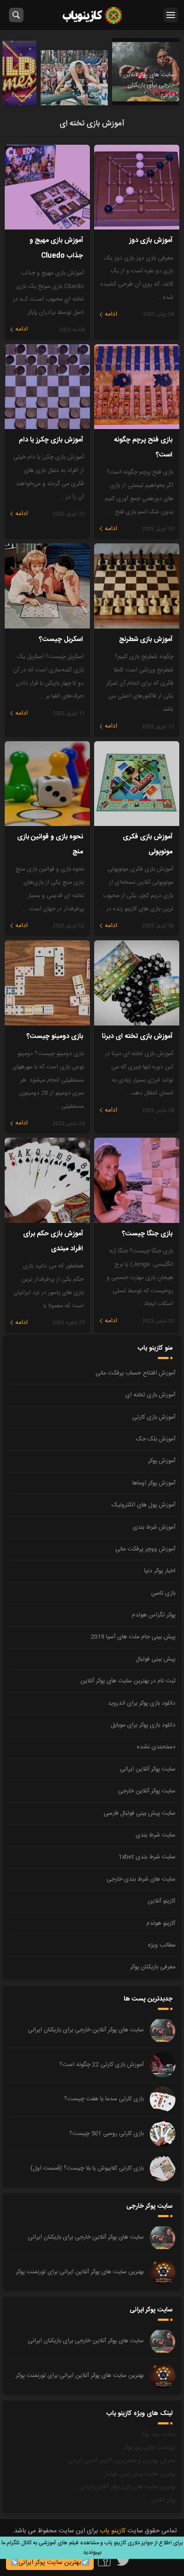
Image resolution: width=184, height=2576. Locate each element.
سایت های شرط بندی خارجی (141, 1879)
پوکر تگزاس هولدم (154, 1615)
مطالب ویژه (162, 1945)
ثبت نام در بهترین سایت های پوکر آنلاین (128, 1681)
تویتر (123, 2560)
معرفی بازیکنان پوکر (153, 1967)
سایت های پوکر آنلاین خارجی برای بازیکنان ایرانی (86, 2030)
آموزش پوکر (162, 1461)
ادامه (111, 314)
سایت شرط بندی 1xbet (147, 1857)
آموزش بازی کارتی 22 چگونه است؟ (102, 2065)
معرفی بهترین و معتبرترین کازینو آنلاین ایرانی (122, 2461)
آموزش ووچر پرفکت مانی (145, 1549)
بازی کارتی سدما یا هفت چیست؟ (104, 2099)
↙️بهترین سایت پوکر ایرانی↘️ (50, 2563)
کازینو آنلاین (162, 1901)
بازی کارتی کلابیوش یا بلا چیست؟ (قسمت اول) (87, 2168)
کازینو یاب (92, 15)
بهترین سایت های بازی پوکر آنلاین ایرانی (127, 2487)
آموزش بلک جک (156, 1439)
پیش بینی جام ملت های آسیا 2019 (133, 1637)
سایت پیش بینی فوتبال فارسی (139, 1813)
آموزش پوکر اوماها (154, 1483)
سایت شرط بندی (156, 1835)
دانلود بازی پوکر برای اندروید (142, 1703)
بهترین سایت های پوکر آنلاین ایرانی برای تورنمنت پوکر (80, 2272)
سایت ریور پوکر (158, 2434)
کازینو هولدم (161, 1923)
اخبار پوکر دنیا (160, 1571)
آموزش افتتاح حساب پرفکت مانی (135, 1373)
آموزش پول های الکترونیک (144, 1505)
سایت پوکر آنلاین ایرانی (148, 1769)
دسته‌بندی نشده (156, 1747)
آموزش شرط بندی (154, 1527)
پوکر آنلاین (163, 2500)
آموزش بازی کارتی (154, 1417)
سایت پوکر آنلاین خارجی (147, 1791)
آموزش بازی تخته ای (150, 1395)
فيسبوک (104, 2560)
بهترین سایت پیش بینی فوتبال (139, 2474)
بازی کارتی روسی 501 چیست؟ (107, 2134)
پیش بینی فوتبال (156, 1659)
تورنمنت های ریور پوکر (149, 2448)
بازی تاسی (163, 1593)
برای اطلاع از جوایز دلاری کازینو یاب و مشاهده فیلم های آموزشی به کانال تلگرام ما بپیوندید (92, 2548)
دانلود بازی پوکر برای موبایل (143, 1725)
